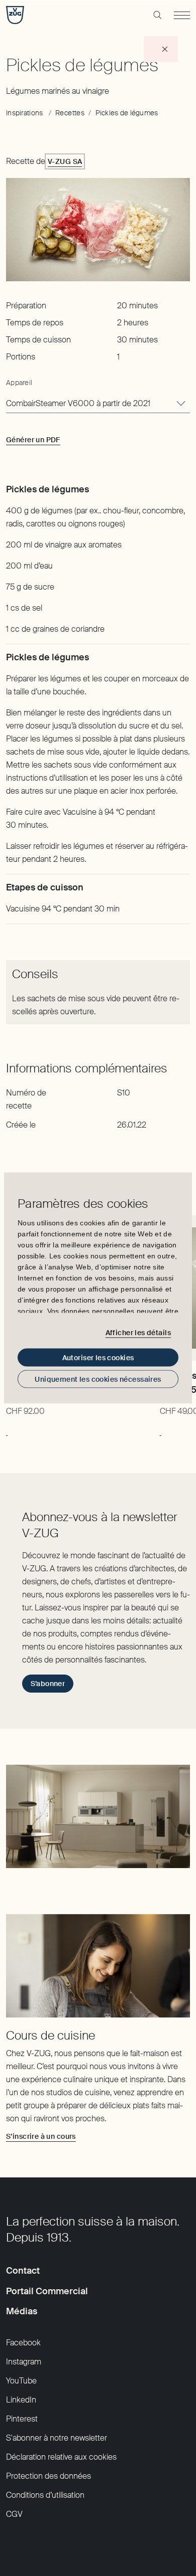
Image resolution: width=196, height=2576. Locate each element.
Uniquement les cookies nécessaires (98, 1379)
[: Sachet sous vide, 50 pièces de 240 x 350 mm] (161, 1430)
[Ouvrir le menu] (182, 15)
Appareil (19, 383)
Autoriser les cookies (98, 1358)
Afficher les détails (138, 1332)
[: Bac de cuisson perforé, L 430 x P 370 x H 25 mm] (7, 1430)
